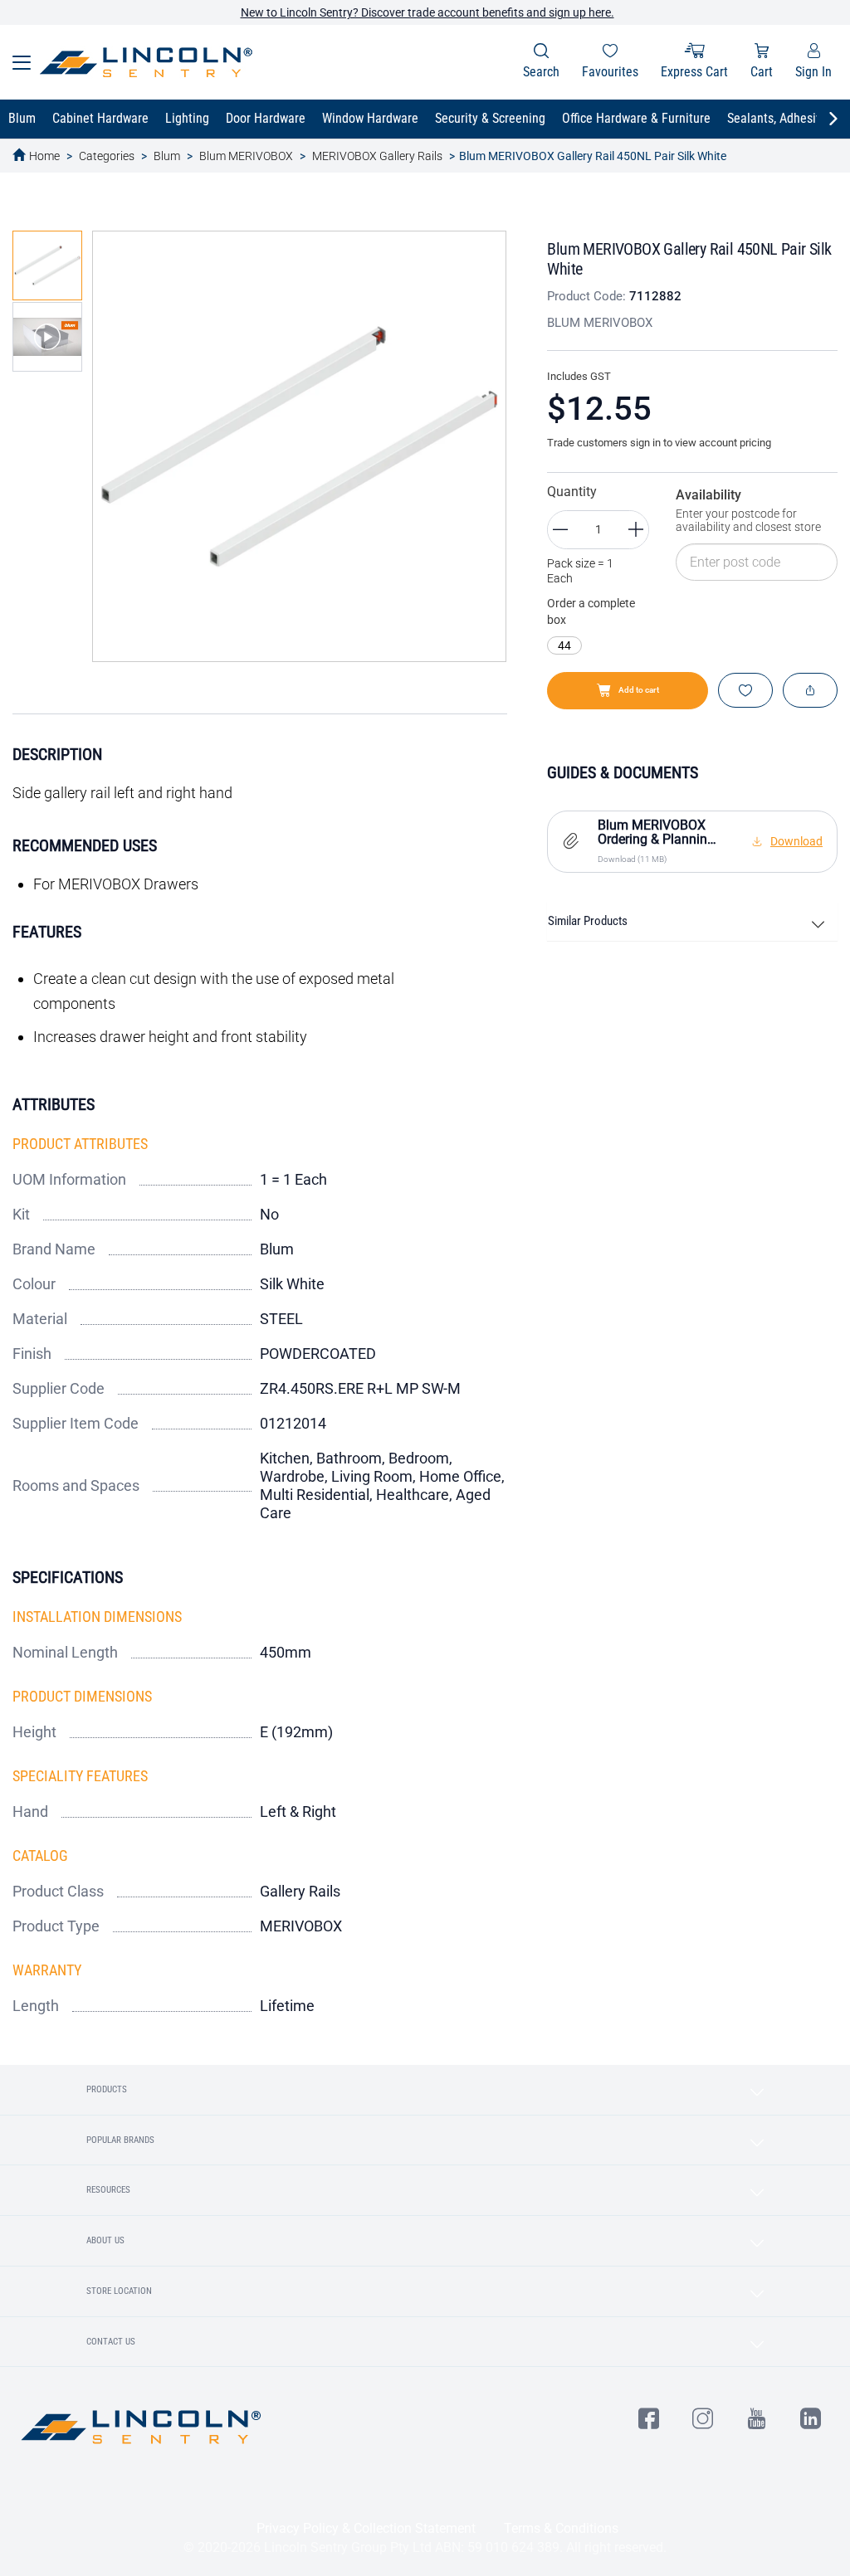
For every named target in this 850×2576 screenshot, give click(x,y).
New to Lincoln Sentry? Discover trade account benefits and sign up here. (427, 12)
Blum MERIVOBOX (246, 156)
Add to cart (639, 690)
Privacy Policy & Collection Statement (366, 2528)
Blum (167, 156)
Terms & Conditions (561, 2528)
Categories (107, 156)
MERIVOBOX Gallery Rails (377, 156)
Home (44, 156)
